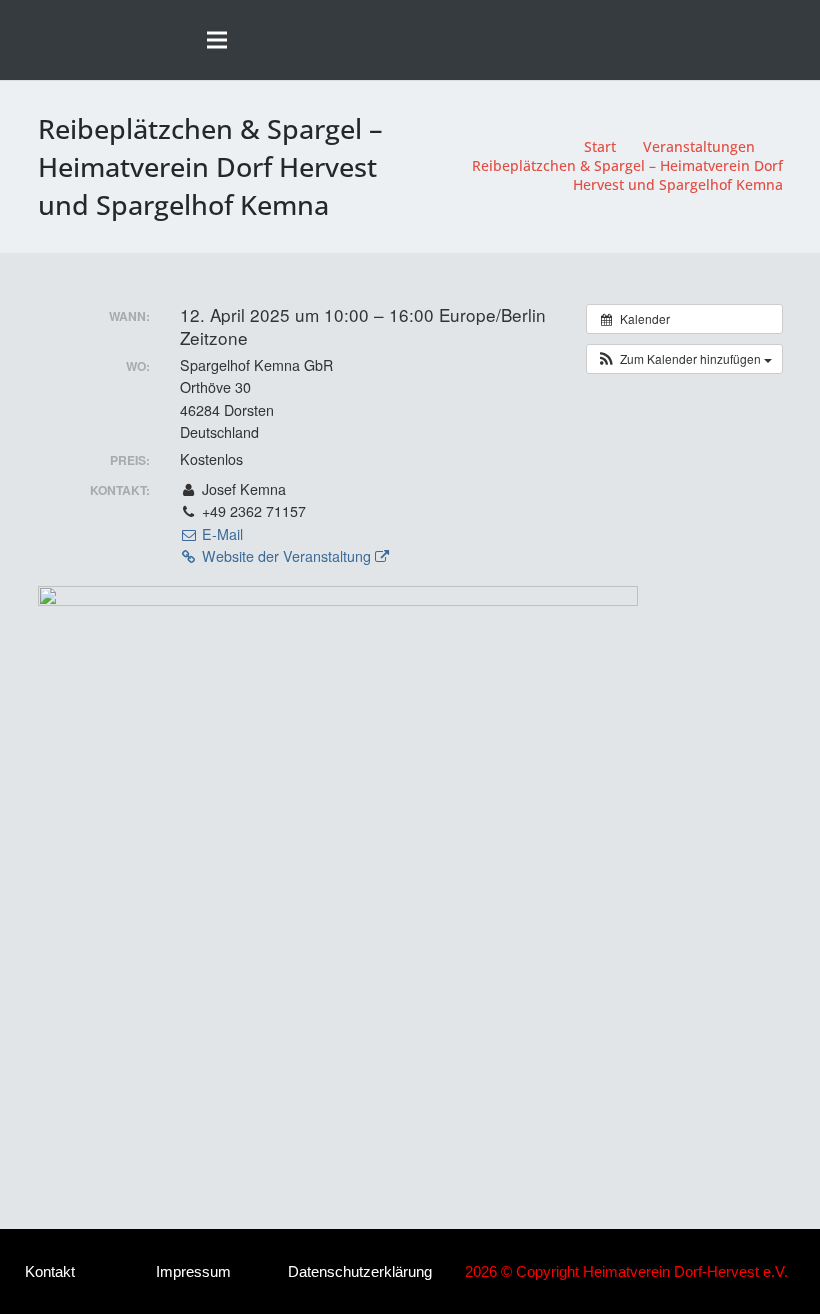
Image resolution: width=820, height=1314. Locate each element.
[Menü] (217, 40)
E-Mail (220, 534)
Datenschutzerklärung (360, 1271)
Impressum (193, 1271)
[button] (796, 40)
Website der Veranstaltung (286, 556)
